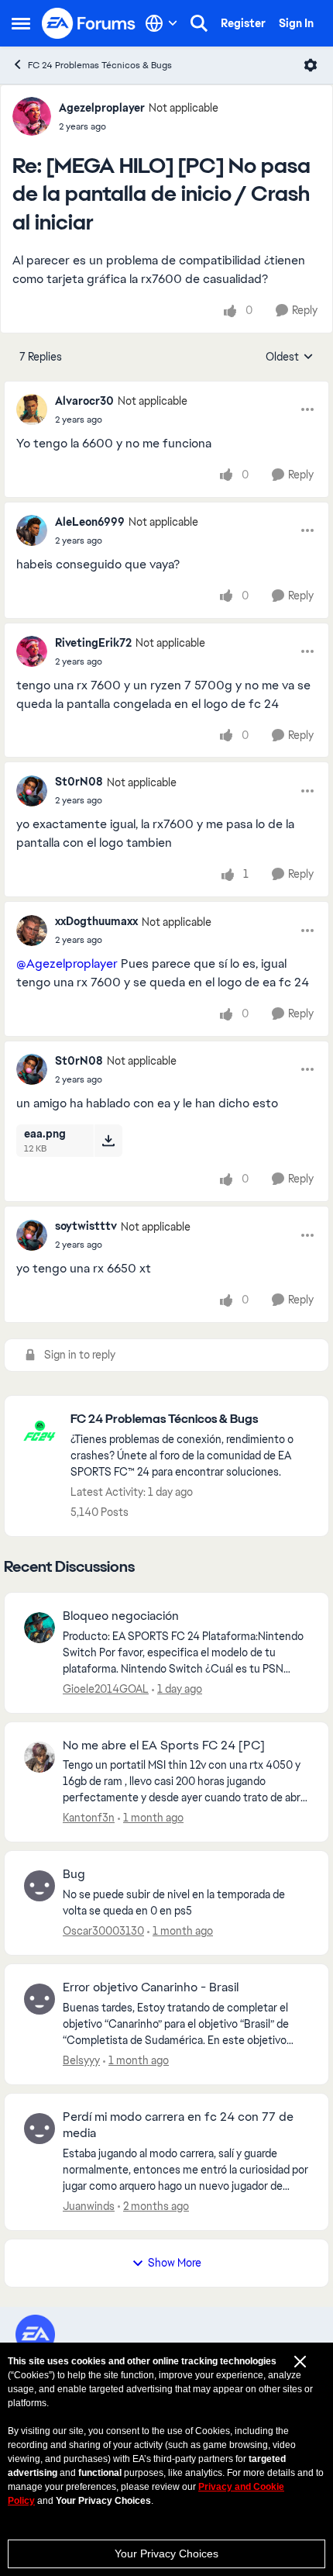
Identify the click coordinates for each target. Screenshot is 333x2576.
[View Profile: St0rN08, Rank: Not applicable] (32, 791)
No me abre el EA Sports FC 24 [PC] (164, 1746)
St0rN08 (79, 782)
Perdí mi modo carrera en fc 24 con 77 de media (178, 2125)
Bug (74, 1874)
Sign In (296, 23)
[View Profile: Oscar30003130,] (39, 1886)
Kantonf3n (89, 1818)
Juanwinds (89, 2206)
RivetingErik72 (93, 643)
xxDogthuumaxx (96, 921)
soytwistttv (86, 1226)
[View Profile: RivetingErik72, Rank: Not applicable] (32, 651)
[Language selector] (161, 23)
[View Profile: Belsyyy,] (39, 1999)
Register (243, 23)
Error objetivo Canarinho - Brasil (151, 1987)
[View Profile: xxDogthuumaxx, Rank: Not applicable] (32, 931)
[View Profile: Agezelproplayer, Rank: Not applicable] (32, 116)
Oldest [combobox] (290, 357)
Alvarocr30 (84, 401)
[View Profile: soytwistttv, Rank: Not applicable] (32, 1235)
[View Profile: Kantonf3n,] (39, 1757)
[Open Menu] (311, 65)
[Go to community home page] (89, 23)
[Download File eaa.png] (108, 1141)
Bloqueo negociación (121, 1616)
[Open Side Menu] (21, 23)
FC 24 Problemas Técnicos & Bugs (100, 65)
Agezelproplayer (102, 108)
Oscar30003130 (103, 1931)
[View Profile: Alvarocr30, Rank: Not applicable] (32, 409)
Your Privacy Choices (166, 2554)
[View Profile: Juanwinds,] (39, 2129)
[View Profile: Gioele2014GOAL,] (39, 1628)
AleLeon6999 (90, 522)
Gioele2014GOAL (106, 1689)
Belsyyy (81, 2060)
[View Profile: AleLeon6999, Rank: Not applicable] (32, 530)
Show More (175, 2263)
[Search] (199, 23)
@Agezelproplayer (67, 963)
